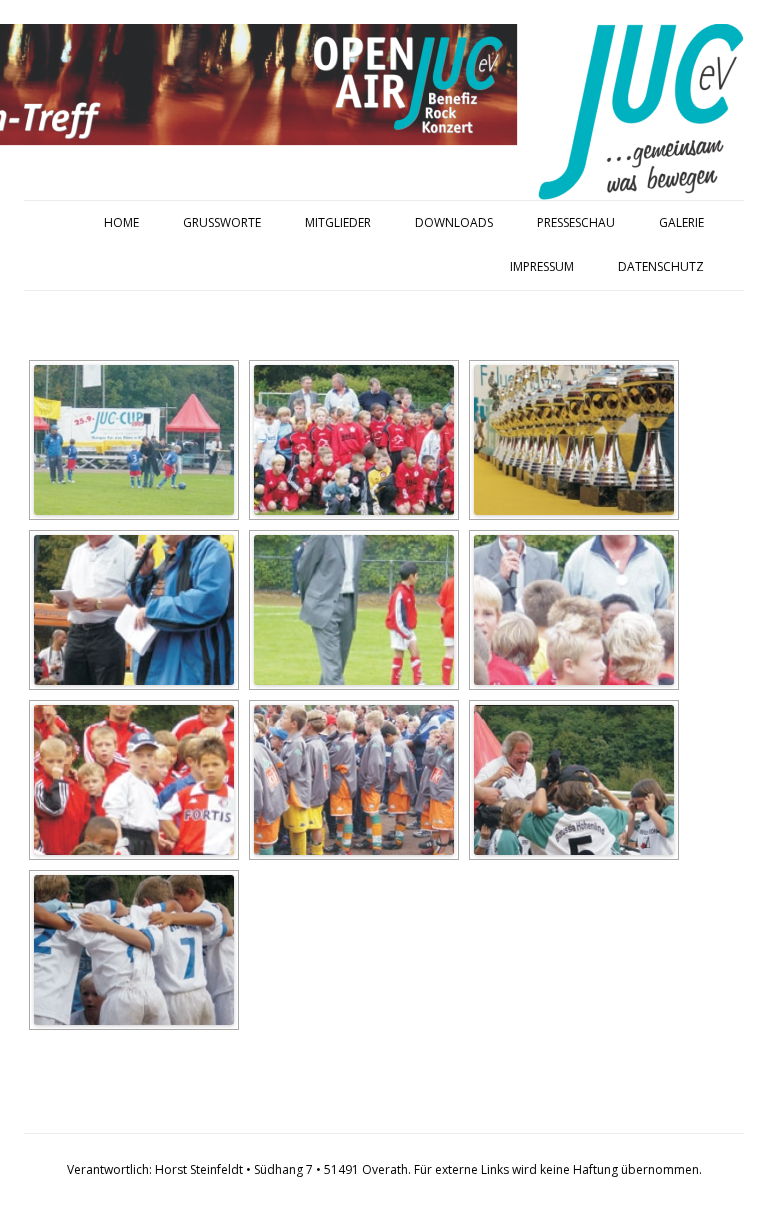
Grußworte (222, 222)
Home (121, 222)
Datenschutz (661, 266)
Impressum (542, 266)
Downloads (454, 222)
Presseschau (576, 222)
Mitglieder (338, 222)
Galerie (681, 222)
